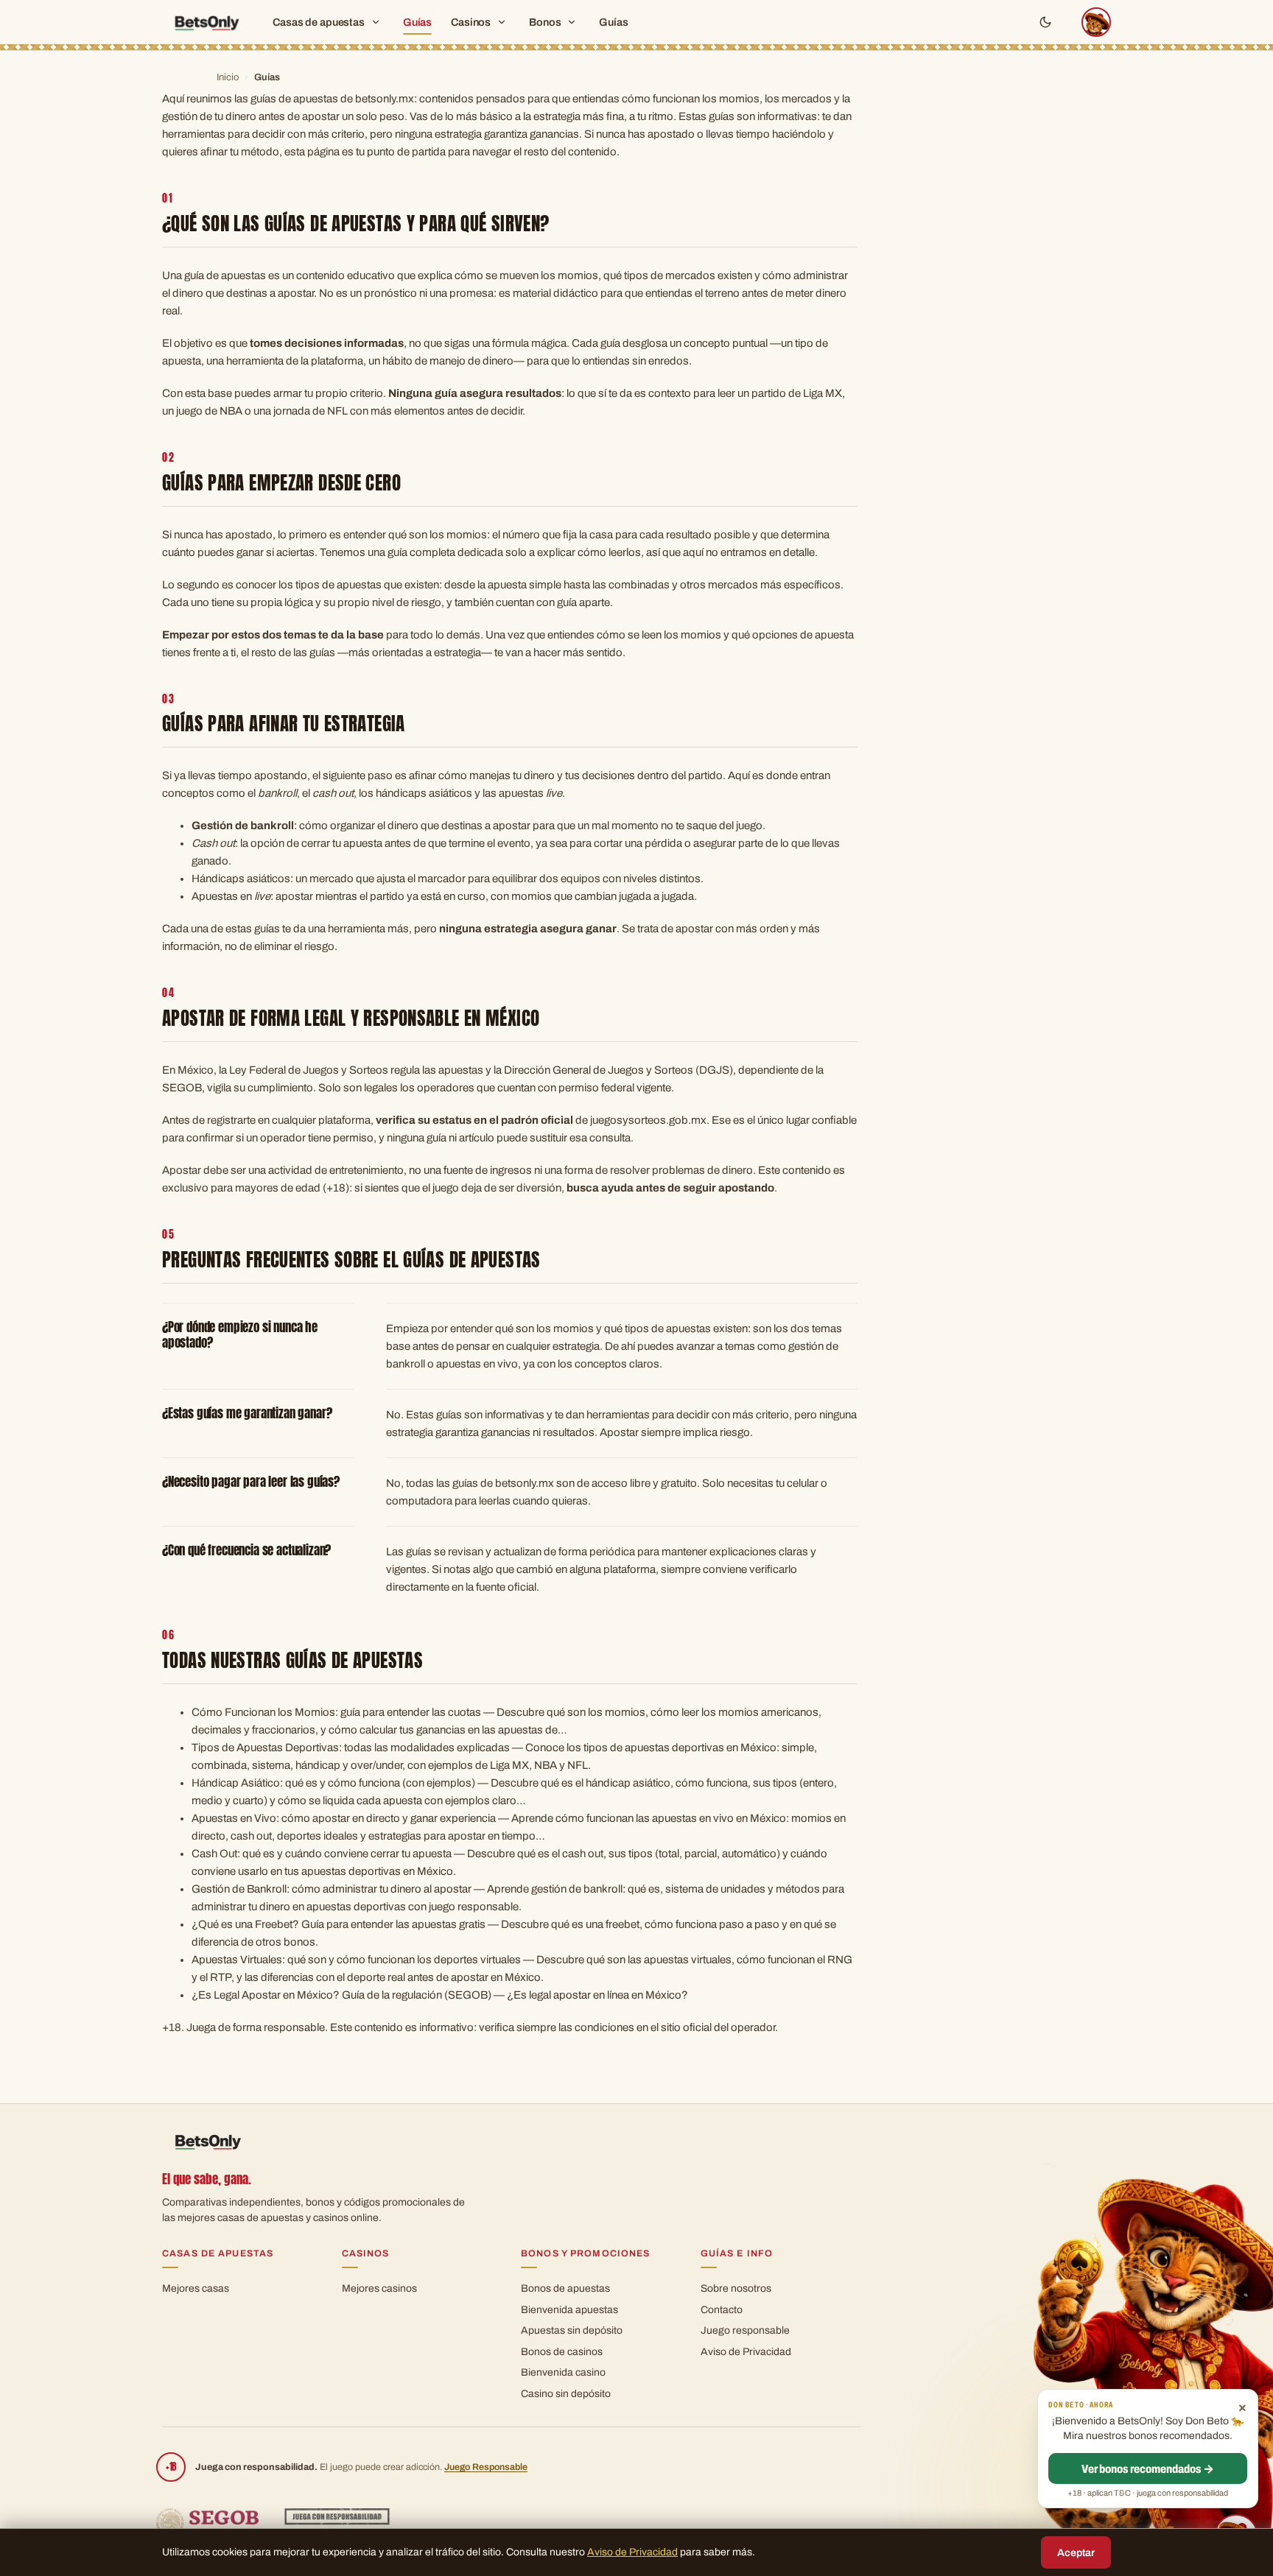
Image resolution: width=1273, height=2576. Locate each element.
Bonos (545, 22)
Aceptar (1076, 2553)
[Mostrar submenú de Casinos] (502, 22)
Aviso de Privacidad (746, 2352)
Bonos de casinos (562, 2352)
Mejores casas (196, 2288)
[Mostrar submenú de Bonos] (572, 22)
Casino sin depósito (566, 2394)
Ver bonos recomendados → (1148, 2469)
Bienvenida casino (563, 2372)
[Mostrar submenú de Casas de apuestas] (376, 22)
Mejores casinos (379, 2288)
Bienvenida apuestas (569, 2310)
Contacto (722, 2310)
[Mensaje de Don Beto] (1096, 22)
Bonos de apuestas (565, 2288)
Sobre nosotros (736, 2288)
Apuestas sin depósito (572, 2330)
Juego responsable (745, 2330)
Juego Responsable (486, 2467)
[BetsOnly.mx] (206, 22)
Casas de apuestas (319, 22)
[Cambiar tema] (1045, 22)
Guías (417, 22)
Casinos (471, 22)
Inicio (228, 77)
